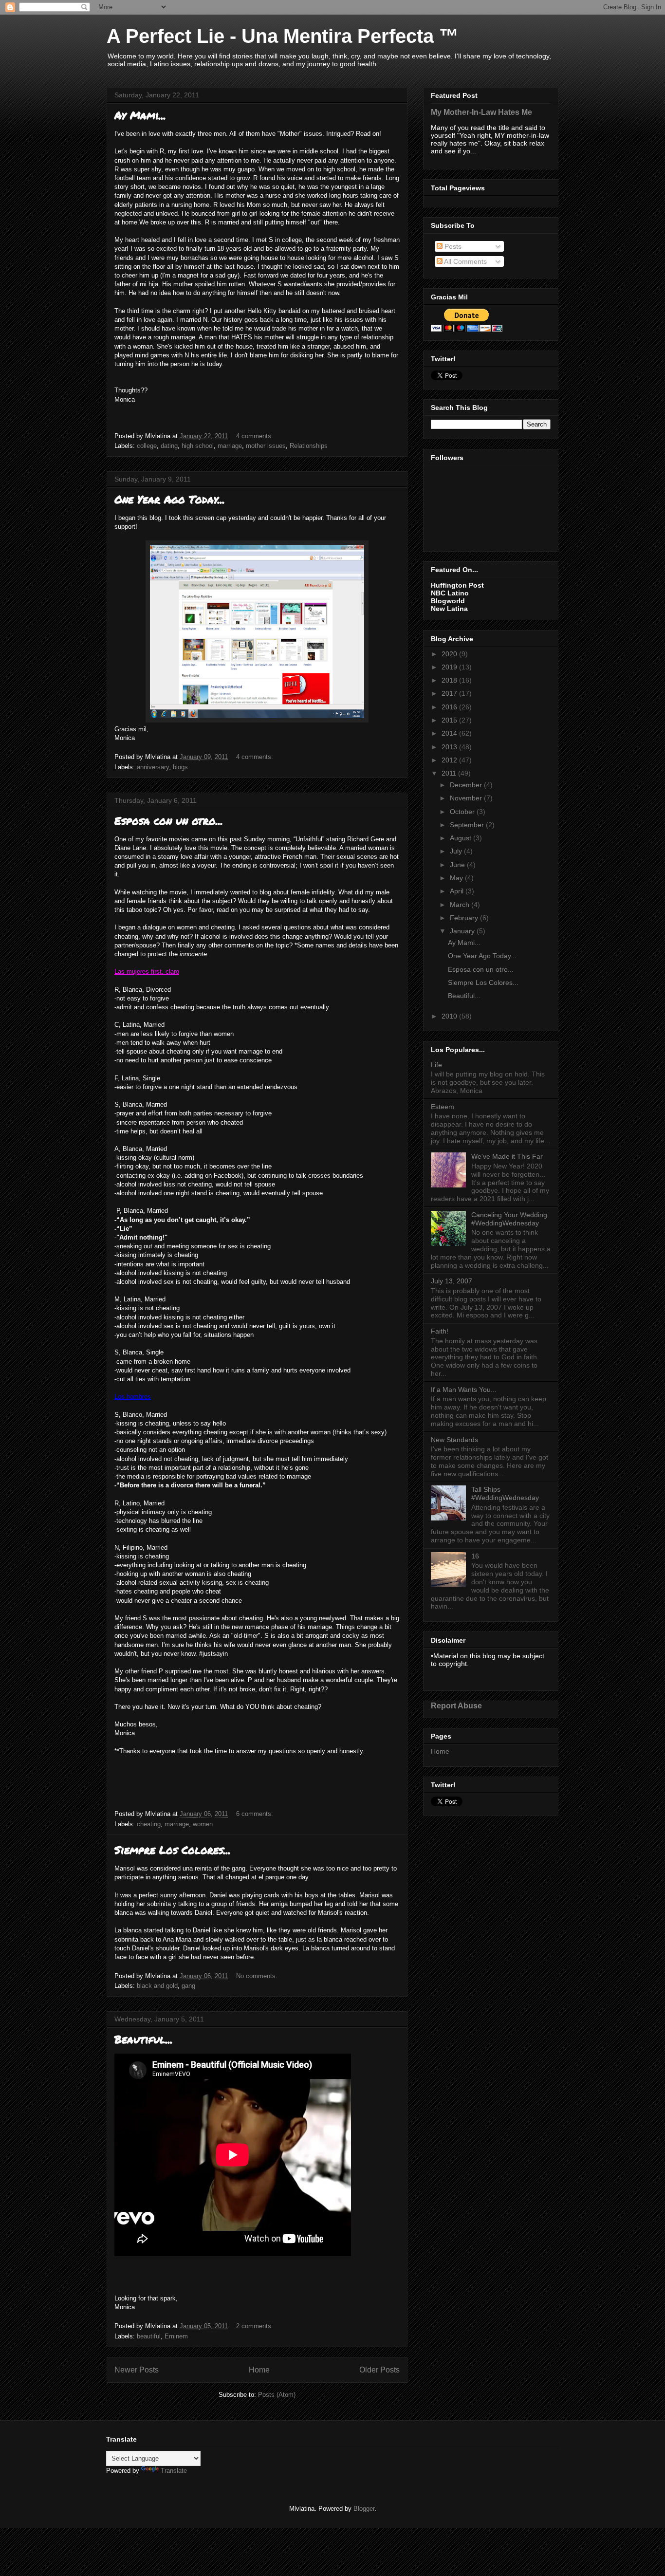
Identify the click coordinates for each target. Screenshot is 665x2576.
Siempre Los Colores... (173, 1850)
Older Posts (379, 2370)
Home (259, 2370)
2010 (450, 1016)
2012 (450, 760)
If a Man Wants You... (464, 1390)
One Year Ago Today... (170, 499)
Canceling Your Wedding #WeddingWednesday (509, 1219)
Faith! (440, 1331)
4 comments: (256, 436)
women (203, 1824)
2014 (450, 733)
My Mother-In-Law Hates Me (481, 112)
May (457, 878)
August (462, 838)
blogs (180, 767)
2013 (450, 747)
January (463, 931)
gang (188, 1986)
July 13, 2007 (452, 1281)
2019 (450, 667)
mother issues (266, 446)
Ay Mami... (140, 115)
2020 (450, 654)
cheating (149, 1824)
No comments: (258, 1976)
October (463, 812)
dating (169, 446)
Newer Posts (137, 2370)
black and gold (157, 1986)
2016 (450, 707)
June (458, 865)
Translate (174, 2471)
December (467, 785)
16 (475, 1556)
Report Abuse (456, 1705)
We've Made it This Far (507, 1156)
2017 (450, 693)
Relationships (309, 446)
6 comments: (256, 1814)
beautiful (149, 2336)
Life (436, 1065)
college (147, 446)
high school (198, 446)
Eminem (176, 2336)
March (461, 905)
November (467, 798)
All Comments (465, 261)
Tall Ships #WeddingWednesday (505, 1493)
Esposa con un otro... (169, 821)
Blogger (364, 2509)
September (468, 825)
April (458, 891)
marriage (230, 446)
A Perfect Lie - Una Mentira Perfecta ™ (283, 36)
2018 (450, 680)
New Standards (454, 1440)
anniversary (153, 767)
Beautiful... (144, 2039)
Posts (452, 246)
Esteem (443, 1107)
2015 (450, 720)
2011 (450, 773)
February (465, 918)
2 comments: (256, 2326)
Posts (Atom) (277, 2395)
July (457, 851)
